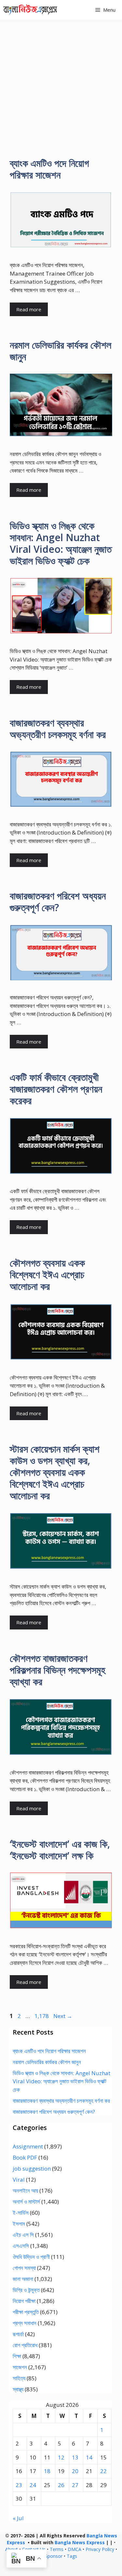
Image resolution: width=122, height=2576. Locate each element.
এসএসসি (21, 2246)
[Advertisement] (61, 84)
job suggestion (32, 2168)
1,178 (41, 2016)
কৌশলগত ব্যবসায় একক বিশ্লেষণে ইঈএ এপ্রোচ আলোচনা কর (47, 1275)
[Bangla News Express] (30, 10)
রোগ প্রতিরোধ (25, 2345)
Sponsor (54, 2556)
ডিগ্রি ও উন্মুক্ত (26, 2290)
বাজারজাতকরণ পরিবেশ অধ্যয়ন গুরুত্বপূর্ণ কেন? (58, 902)
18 (47, 2471)
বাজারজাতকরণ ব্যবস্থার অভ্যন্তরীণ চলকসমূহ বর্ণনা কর (58, 729)
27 (75, 2485)
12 (61, 2457)
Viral (19, 2180)
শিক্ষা (17, 2356)
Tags (72, 2556)
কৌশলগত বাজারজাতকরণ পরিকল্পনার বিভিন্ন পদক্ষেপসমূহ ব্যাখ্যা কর (58, 1670)
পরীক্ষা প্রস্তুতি (26, 2312)
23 (19, 2485)
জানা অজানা (23, 2279)
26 (61, 2485)
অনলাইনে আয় (25, 2191)
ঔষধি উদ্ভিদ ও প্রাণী (31, 2257)
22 (103, 2471)
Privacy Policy (100, 2549)
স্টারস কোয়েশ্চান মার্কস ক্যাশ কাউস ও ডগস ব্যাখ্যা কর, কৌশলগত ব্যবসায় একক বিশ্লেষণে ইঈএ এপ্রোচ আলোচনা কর (55, 1472)
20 (75, 2471)
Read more (29, 309)
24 (33, 2485)
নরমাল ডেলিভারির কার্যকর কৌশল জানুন (61, 351)
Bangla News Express (80, 2542)
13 (75, 2457)
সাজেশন (20, 2367)
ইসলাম (19, 2224)
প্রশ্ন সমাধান (25, 2323)
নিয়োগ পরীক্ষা (24, 2301)
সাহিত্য (19, 2378)
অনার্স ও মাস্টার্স (26, 2202)
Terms (57, 2549)
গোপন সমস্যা (24, 2268)
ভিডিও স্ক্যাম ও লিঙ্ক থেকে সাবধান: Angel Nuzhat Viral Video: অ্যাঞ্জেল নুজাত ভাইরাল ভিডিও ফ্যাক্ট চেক (61, 543)
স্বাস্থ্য (18, 2389)
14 (89, 2457)
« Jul (18, 2518)
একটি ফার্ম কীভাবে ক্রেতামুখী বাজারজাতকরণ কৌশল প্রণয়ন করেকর (56, 1089)
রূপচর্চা (18, 2334)
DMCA (75, 2549)
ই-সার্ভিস (21, 2213)
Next (63, 2016)
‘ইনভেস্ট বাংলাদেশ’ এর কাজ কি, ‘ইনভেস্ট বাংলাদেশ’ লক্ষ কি (60, 1850)
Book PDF (25, 2157)
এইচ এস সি (23, 2235)
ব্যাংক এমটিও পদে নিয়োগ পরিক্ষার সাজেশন (49, 169)
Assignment (28, 2146)
